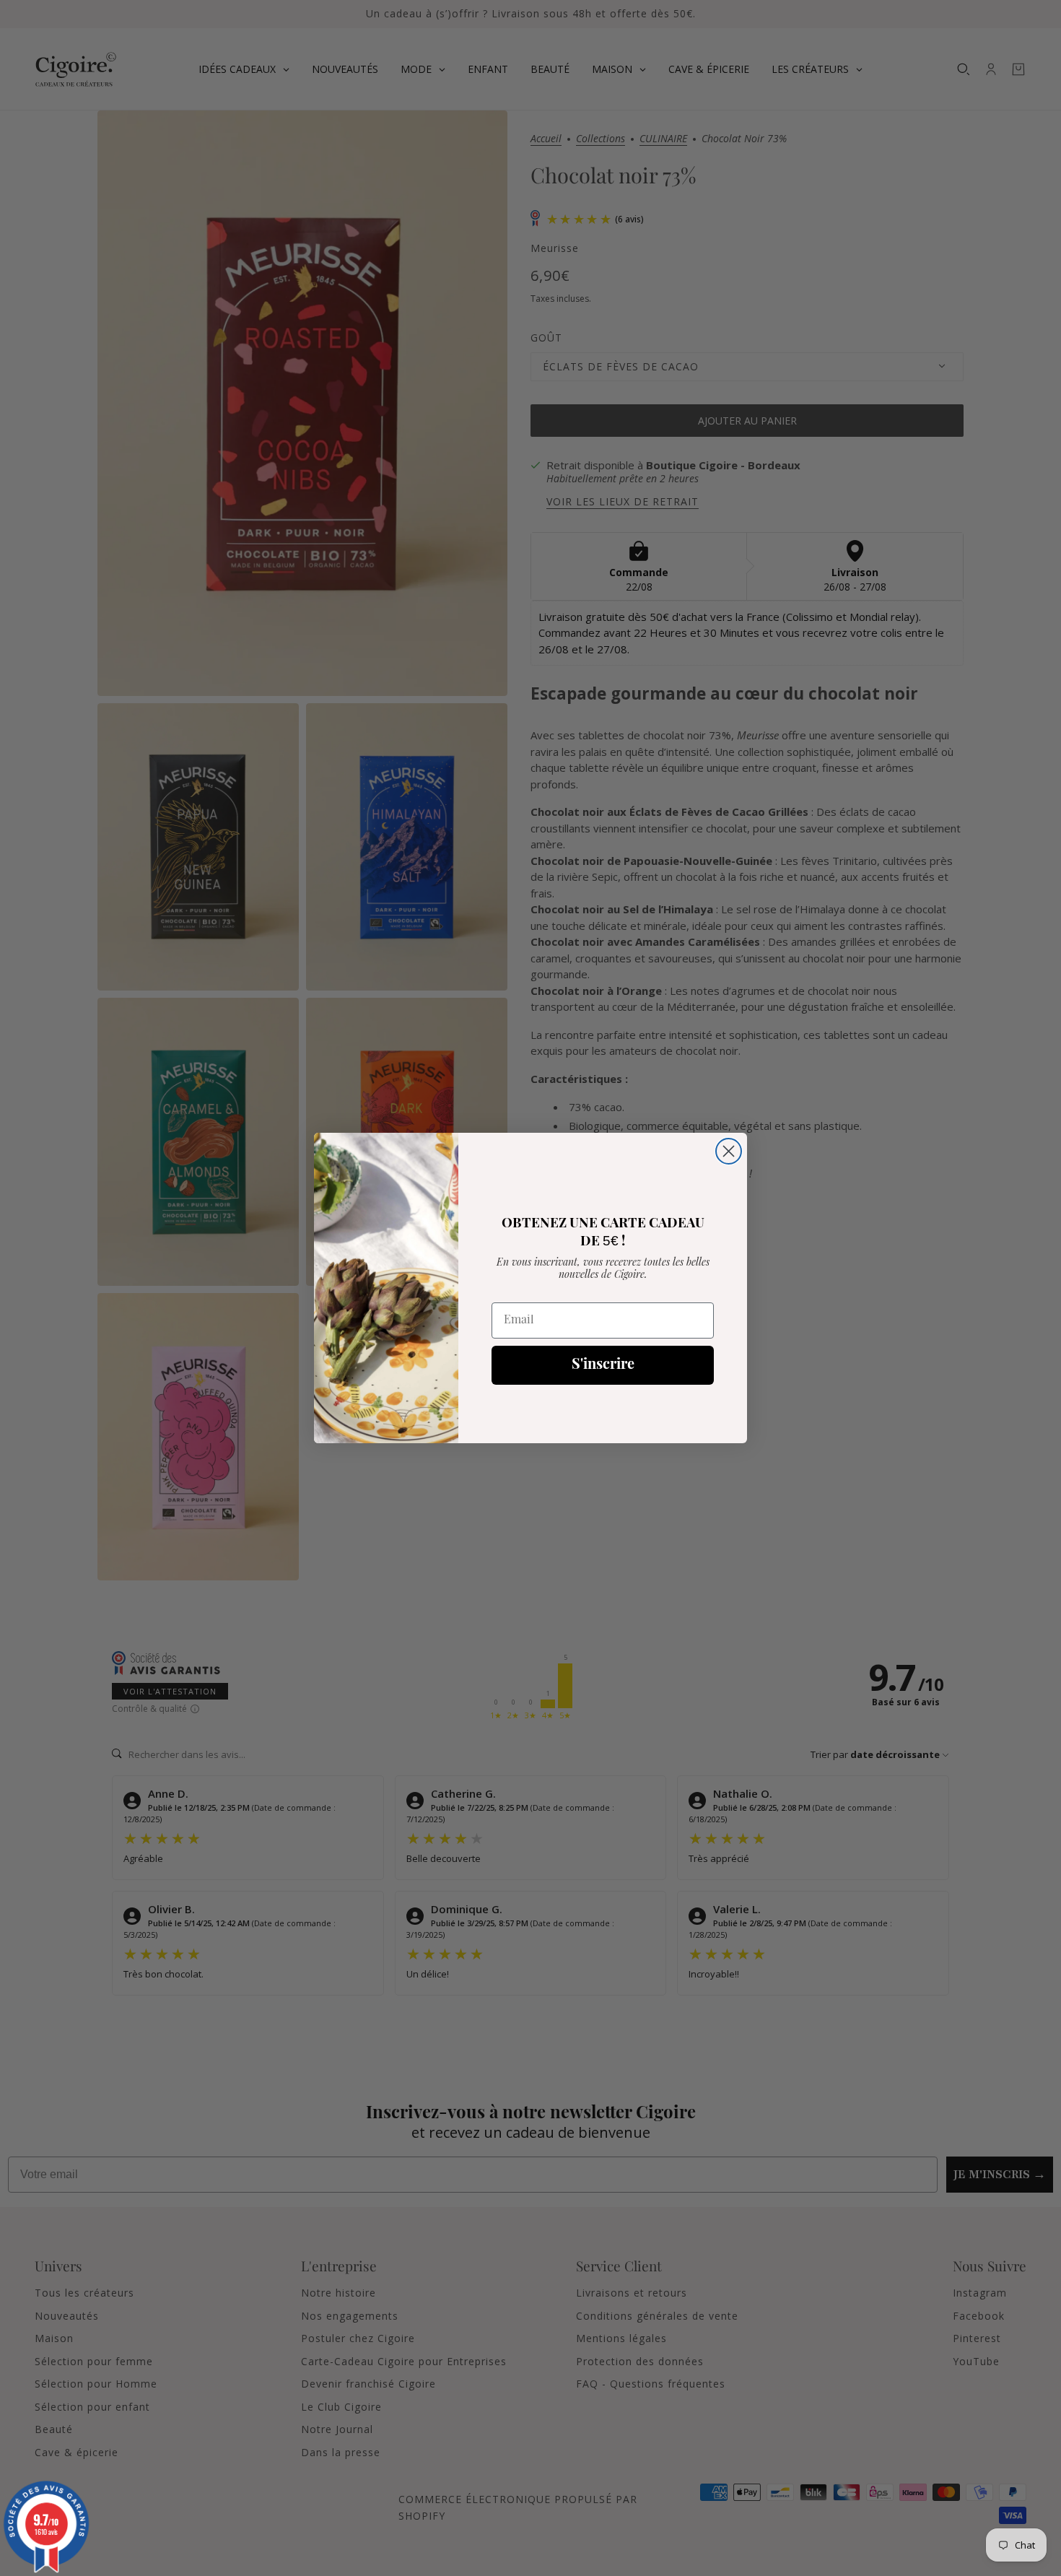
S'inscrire (603, 1365)
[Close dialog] (729, 1151)
